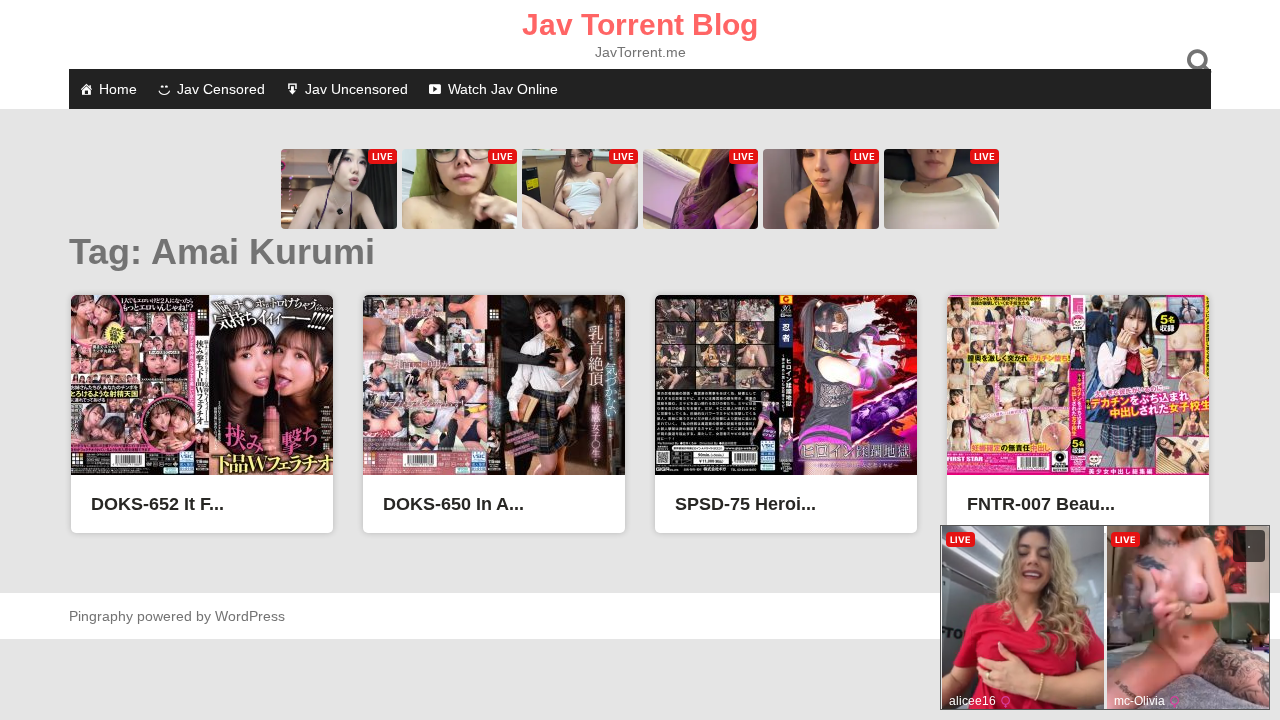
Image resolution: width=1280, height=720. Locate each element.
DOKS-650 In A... (453, 504)
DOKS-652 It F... (157, 504)
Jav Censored (221, 89)
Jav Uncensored (356, 89)
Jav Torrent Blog (640, 24)
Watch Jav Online (503, 89)
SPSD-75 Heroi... (745, 504)
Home (118, 89)
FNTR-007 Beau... (1041, 504)
